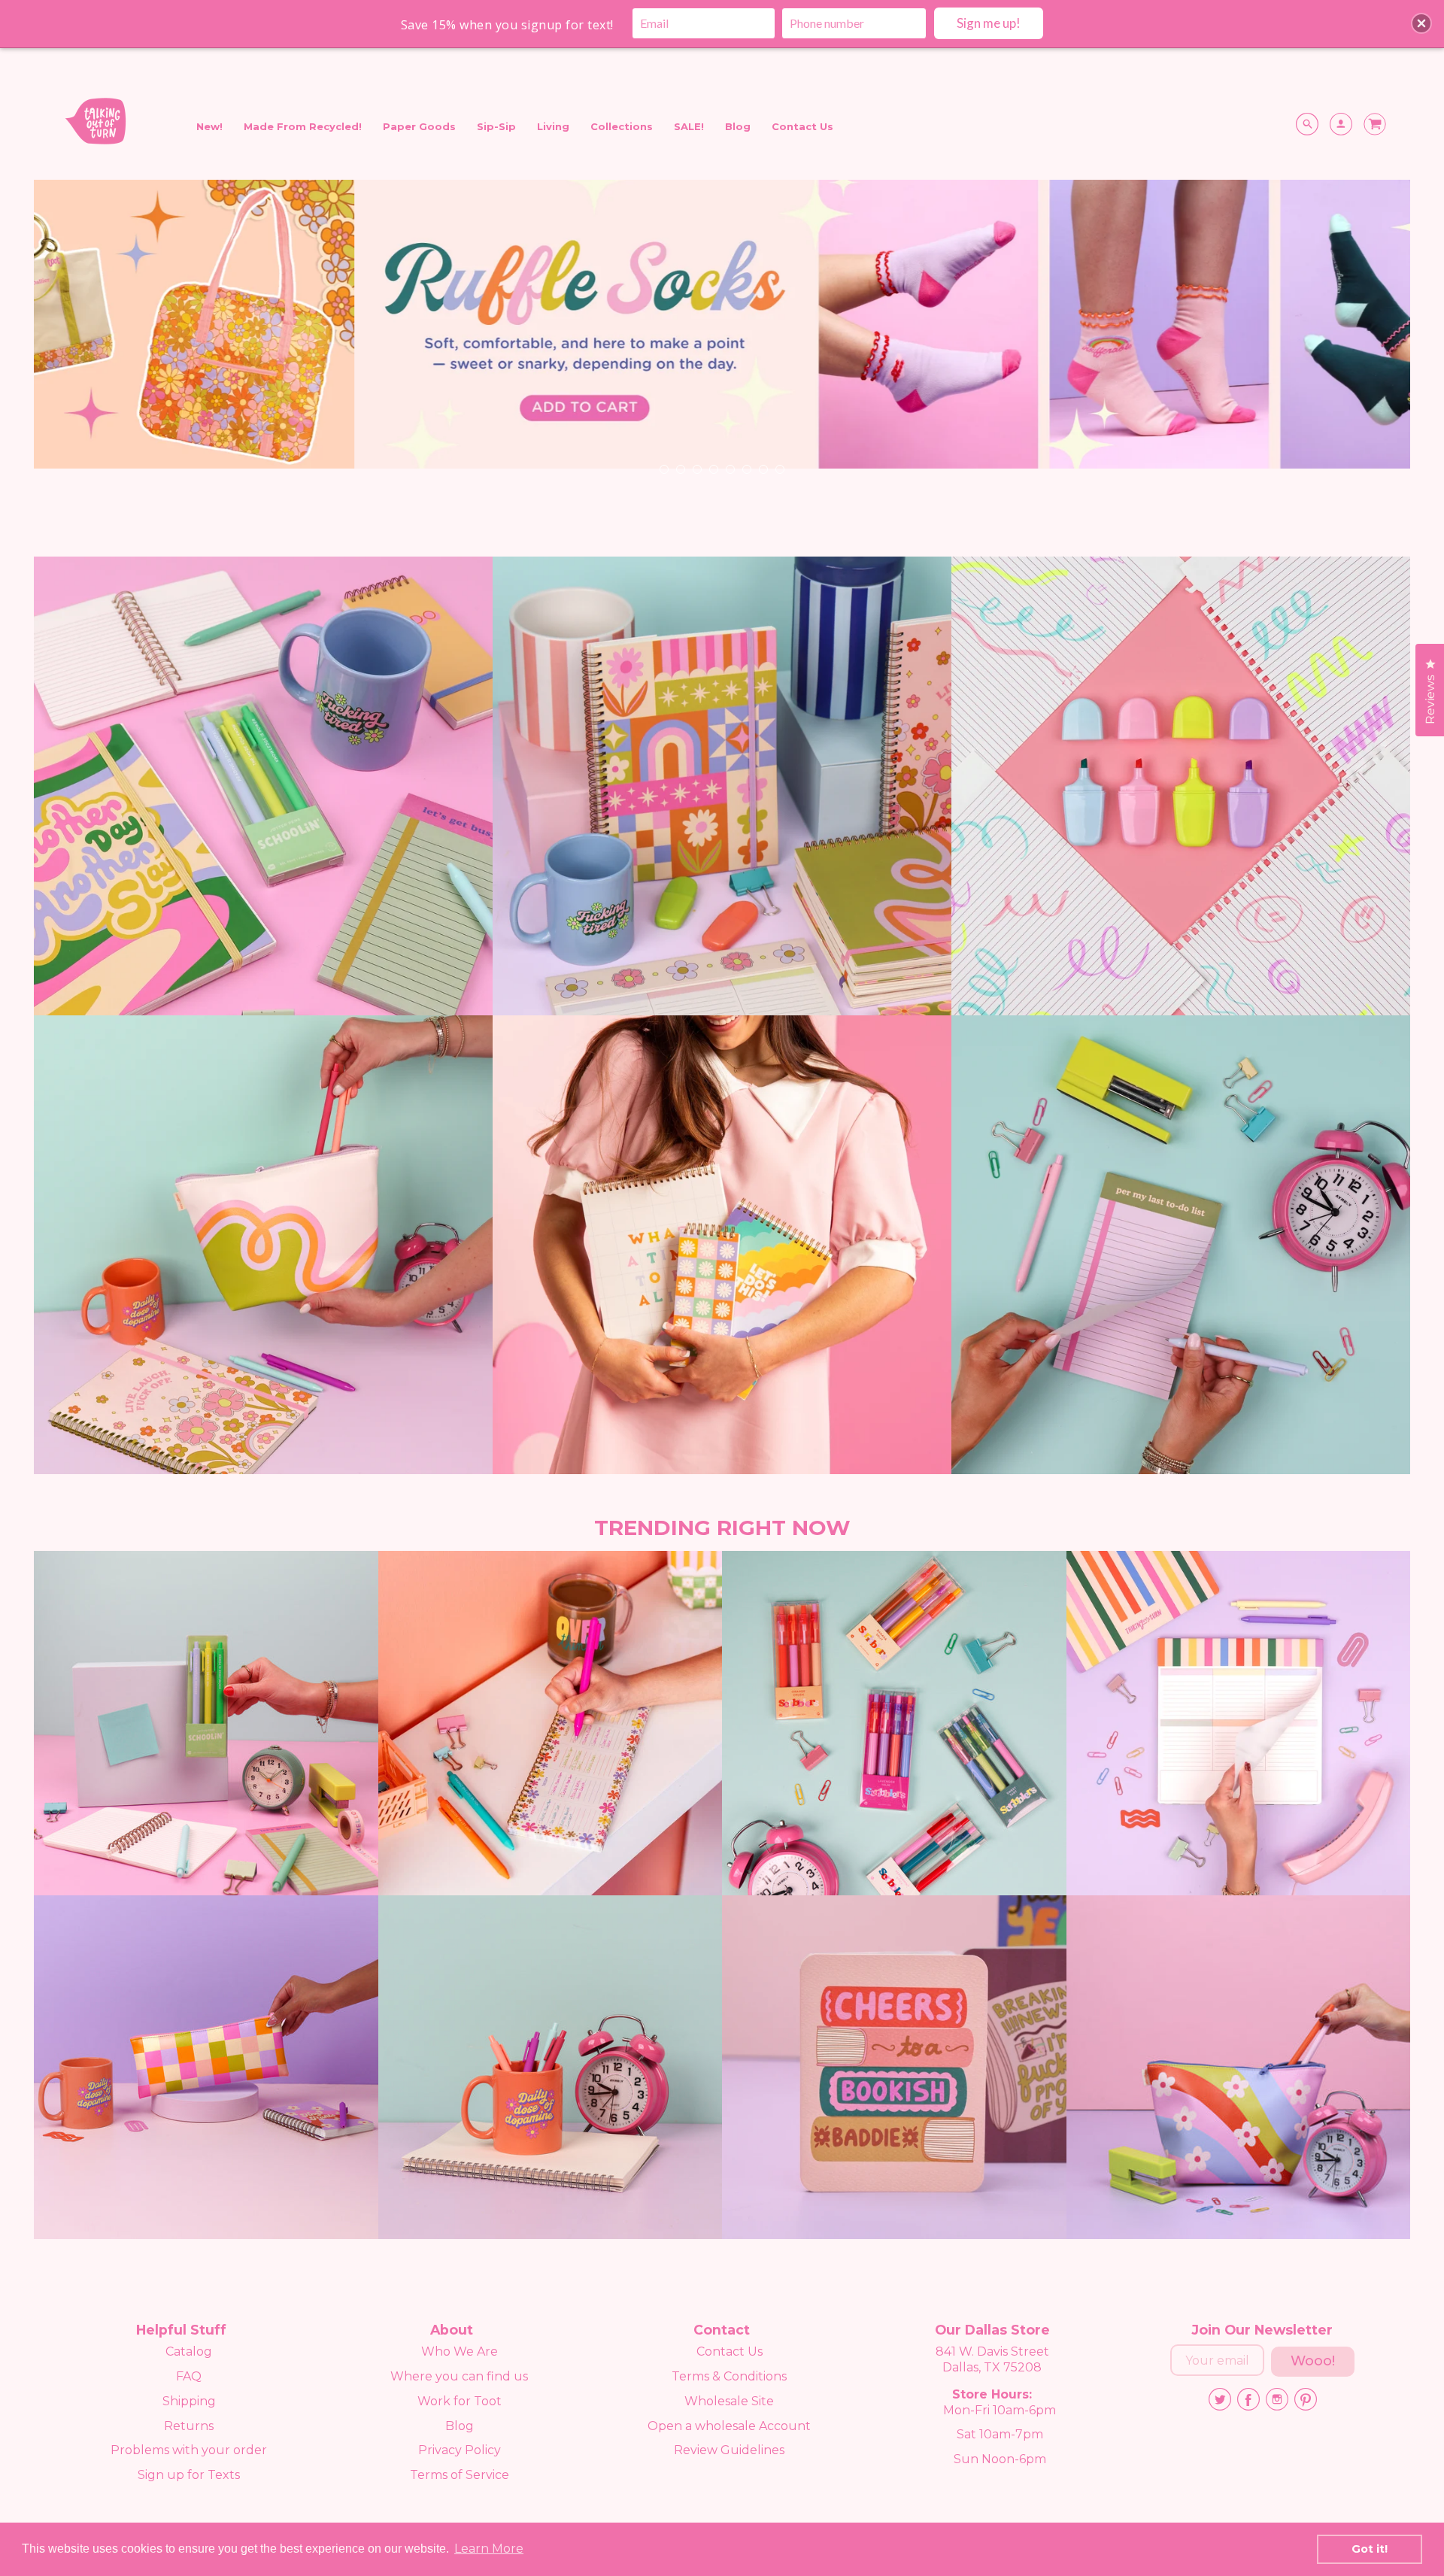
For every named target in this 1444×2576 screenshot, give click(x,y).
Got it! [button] (1370, 2549)
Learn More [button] (489, 2549)
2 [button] (680, 469)
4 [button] (713, 469)
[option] (722, 336)
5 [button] (730, 469)
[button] (1421, 23)
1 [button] (663, 469)
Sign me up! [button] (989, 23)
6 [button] (746, 469)
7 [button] (763, 469)
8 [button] (779, 469)
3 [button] (696, 469)
